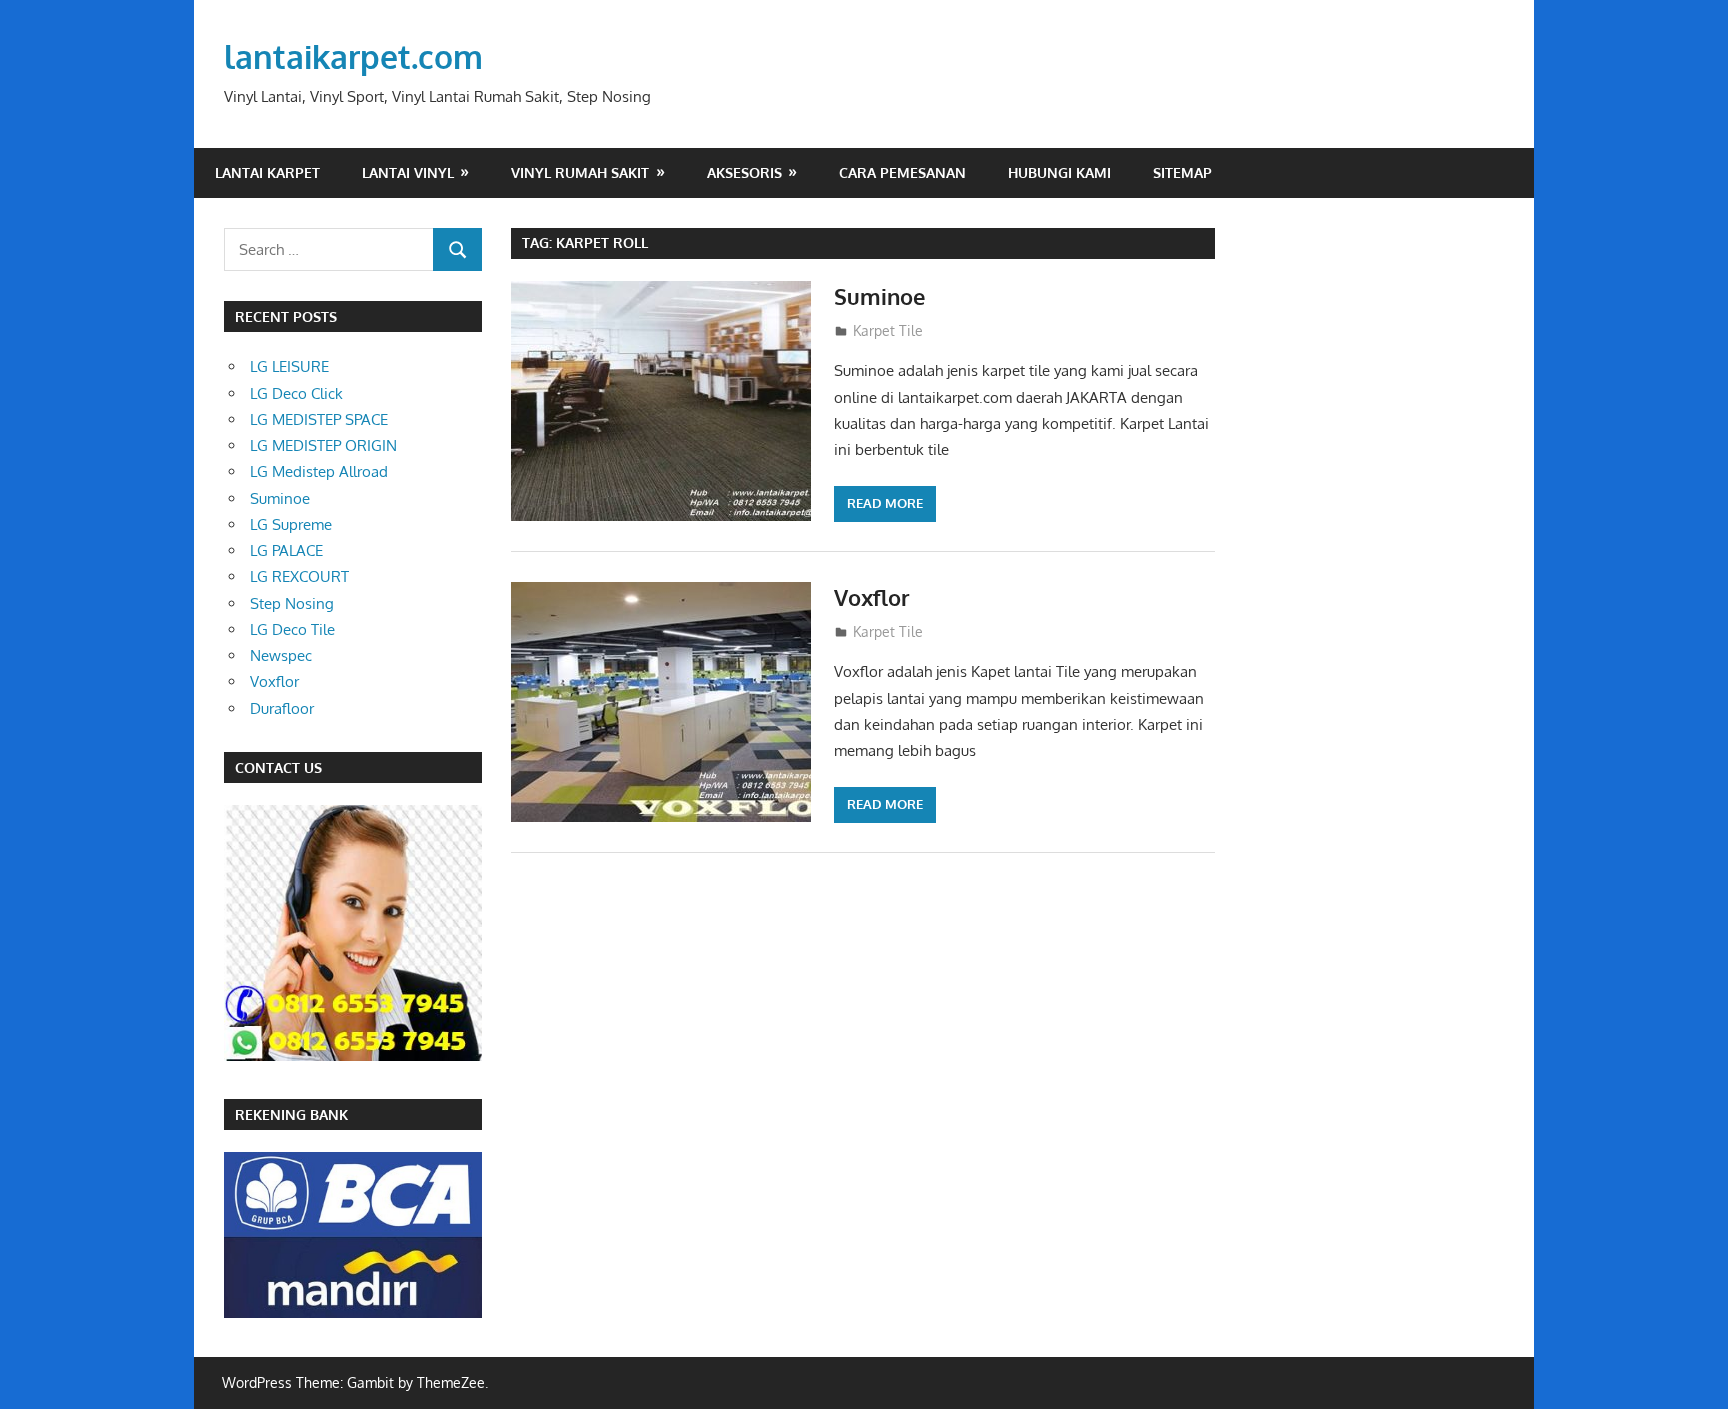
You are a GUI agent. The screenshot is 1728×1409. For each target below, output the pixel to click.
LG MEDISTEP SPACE (319, 419)
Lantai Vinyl (408, 172)
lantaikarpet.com (353, 56)
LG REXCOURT (299, 576)
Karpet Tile (888, 330)
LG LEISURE (289, 366)
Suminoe (879, 296)
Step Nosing (292, 603)
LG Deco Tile (292, 629)
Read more (885, 503)
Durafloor (282, 708)
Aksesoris (744, 172)
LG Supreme (291, 524)
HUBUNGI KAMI (1059, 172)
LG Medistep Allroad (319, 471)
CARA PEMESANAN (902, 172)
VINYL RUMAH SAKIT (580, 172)
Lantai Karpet (267, 172)
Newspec (281, 655)
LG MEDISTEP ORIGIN (323, 445)
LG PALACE (286, 550)
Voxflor (872, 597)
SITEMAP (1182, 172)
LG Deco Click (296, 393)
